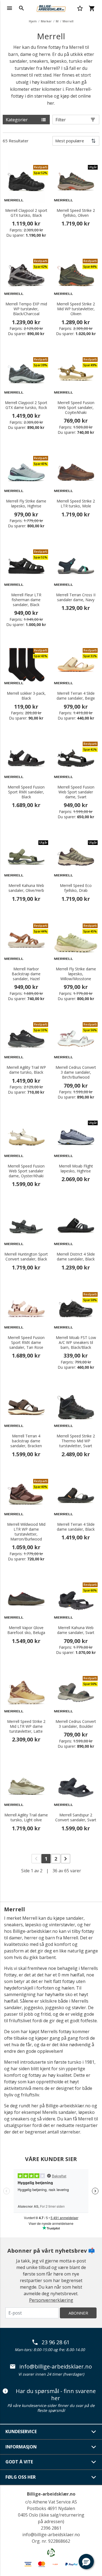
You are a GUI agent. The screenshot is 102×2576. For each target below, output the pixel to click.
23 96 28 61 (56, 2342)
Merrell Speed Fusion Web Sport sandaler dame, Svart (76, 792)
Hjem (33, 21)
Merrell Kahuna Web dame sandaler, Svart (76, 1630)
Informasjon (21, 2447)
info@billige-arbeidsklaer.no (56, 2367)
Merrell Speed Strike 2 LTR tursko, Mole (76, 504)
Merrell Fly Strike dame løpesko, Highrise (26, 504)
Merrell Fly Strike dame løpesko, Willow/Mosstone (76, 974)
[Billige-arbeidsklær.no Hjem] (51, 8)
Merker (46, 21)
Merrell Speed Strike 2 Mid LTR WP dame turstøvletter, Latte (26, 1726)
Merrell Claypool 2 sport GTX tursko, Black (26, 213)
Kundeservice (21, 2431)
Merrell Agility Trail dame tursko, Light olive (26, 1817)
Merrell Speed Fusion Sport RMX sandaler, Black (26, 792)
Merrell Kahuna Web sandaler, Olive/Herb (26, 888)
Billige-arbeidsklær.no (51, 2494)
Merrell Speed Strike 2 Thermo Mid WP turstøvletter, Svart (76, 1441)
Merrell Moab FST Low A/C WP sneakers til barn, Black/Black (76, 1343)
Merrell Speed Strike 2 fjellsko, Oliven (76, 213)
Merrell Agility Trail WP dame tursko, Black (26, 1070)
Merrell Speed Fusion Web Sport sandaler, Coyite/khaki (76, 408)
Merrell (68, 21)
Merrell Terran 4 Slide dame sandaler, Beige (76, 696)
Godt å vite (19, 2462)
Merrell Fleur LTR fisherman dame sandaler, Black (26, 600)
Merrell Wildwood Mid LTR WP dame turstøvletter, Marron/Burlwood (26, 1532)
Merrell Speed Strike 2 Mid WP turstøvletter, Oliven (76, 309)
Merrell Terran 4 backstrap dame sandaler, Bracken (26, 1441)
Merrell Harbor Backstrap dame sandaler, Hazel (26, 974)
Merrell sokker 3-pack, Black (26, 696)
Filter (61, 120)
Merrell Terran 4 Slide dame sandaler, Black (76, 1527)
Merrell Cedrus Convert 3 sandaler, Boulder (76, 1724)
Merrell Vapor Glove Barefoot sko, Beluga (26, 1630)
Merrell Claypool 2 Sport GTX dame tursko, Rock (26, 405)
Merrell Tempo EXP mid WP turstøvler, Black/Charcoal (26, 309)
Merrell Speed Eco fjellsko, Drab (76, 888)
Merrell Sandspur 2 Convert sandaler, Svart (76, 1817)
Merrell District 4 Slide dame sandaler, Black (76, 1257)
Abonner (78, 2313)
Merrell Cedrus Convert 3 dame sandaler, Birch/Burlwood (76, 1072)
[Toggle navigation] (10, 8)
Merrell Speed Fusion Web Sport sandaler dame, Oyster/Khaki (26, 1171)
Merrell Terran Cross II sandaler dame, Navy (76, 597)
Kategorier (17, 120)
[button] (86, 2562)
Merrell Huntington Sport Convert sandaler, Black (26, 1257)
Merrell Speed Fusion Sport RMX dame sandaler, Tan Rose (26, 1343)
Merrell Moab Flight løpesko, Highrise (76, 1169)
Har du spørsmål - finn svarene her (56, 2395)
